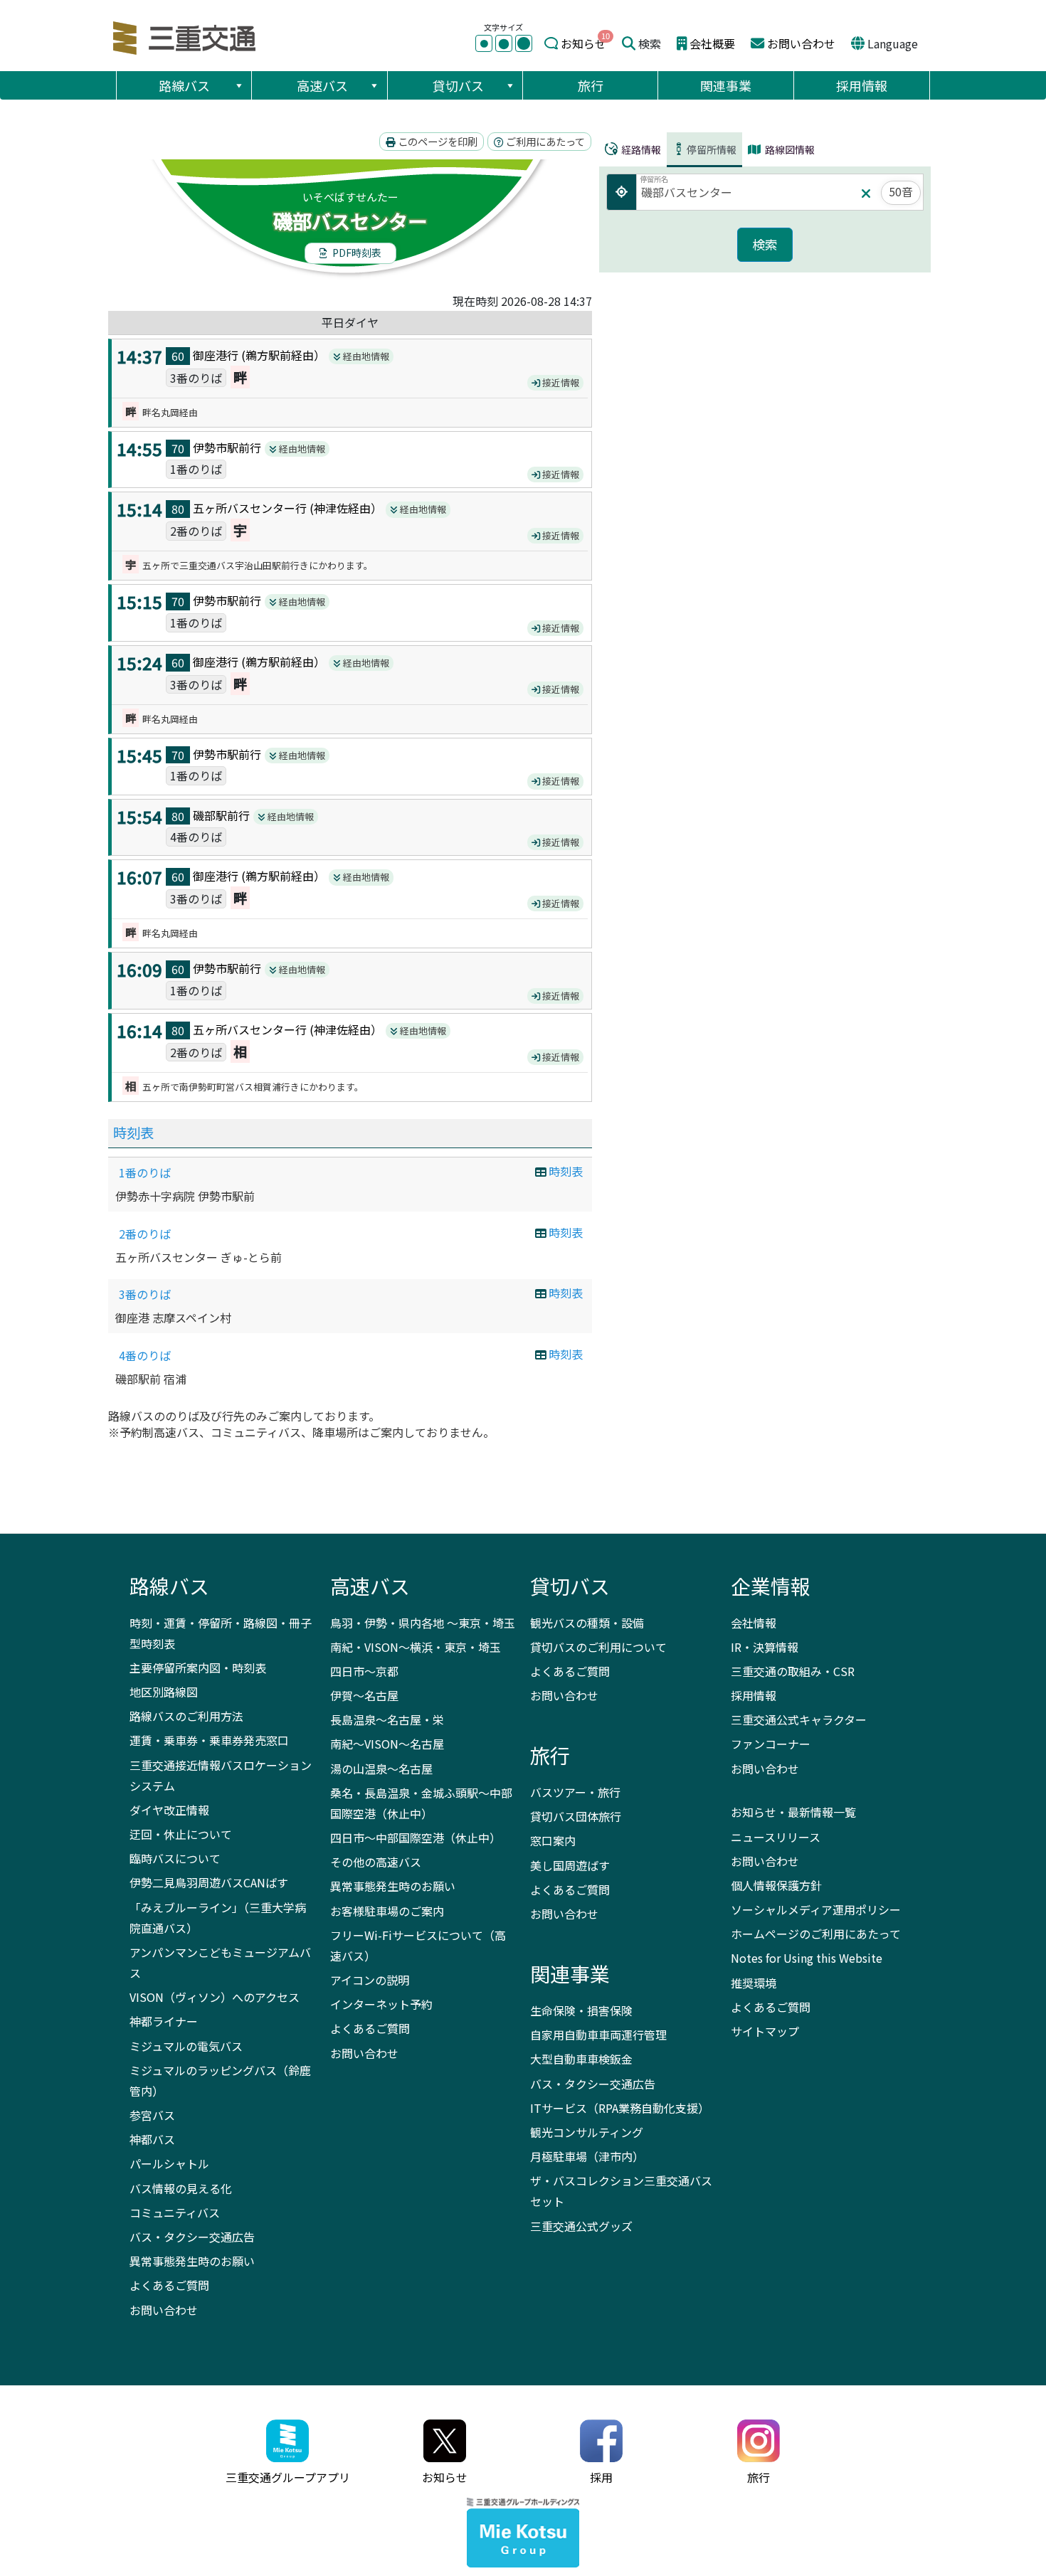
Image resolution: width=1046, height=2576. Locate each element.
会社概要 (712, 43)
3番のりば (145, 1294)
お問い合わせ (801, 43)
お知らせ (583, 43)
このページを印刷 (437, 141)
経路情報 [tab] (640, 149)
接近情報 (560, 382)
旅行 (591, 85)
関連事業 (726, 85)
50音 (901, 191)
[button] (238, 85)
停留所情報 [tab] (712, 149)
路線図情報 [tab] (789, 149)
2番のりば (145, 1234)
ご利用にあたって (544, 141)
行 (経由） (280, 355)
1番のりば (145, 1172)
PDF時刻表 (356, 253)
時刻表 (133, 1133)
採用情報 (862, 85)
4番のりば (145, 1355)
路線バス (184, 85)
